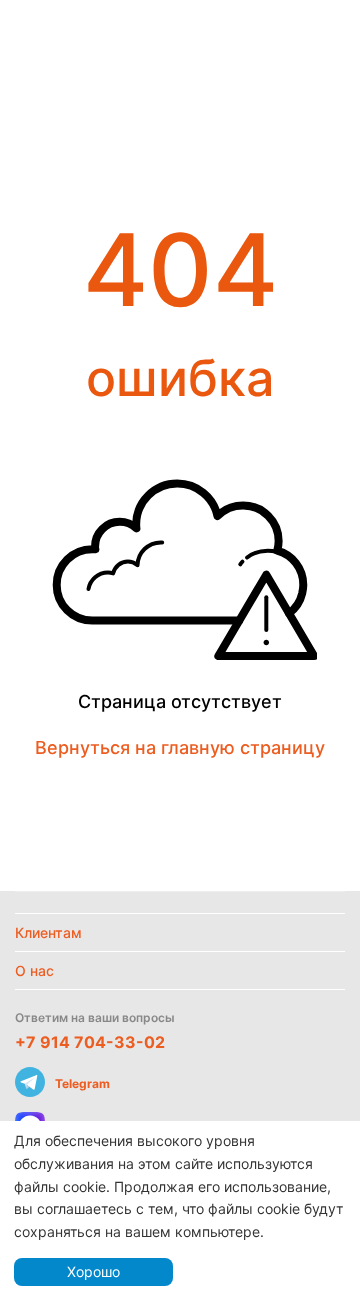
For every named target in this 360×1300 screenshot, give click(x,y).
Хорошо (93, 1271)
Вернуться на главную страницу (180, 747)
